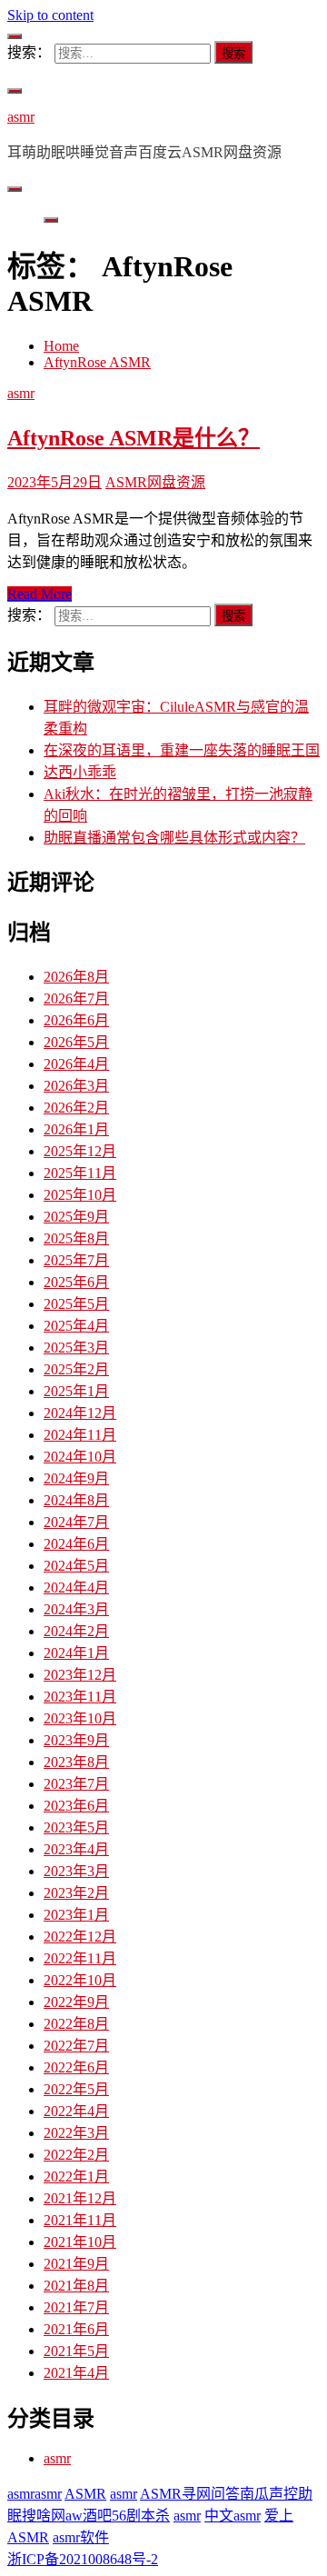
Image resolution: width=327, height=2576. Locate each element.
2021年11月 (80, 2220)
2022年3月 (76, 2133)
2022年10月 (80, 1980)
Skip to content (50, 15)
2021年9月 (76, 2264)
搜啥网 (44, 2516)
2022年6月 (76, 2067)
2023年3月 (76, 1871)
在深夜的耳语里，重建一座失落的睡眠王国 (182, 750)
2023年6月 (76, 1806)
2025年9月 (76, 1217)
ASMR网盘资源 (155, 482)
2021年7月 (76, 2307)
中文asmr (233, 2516)
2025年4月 (76, 1326)
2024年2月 (76, 1631)
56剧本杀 (141, 2516)
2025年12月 (80, 1151)
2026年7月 (76, 998)
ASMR (85, 2494)
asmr (21, 117)
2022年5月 (76, 2089)
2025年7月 (76, 1260)
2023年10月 (80, 1718)
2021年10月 (80, 2242)
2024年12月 (80, 1413)
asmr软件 (81, 2537)
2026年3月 (76, 1086)
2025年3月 (76, 1348)
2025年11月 (80, 1173)
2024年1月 (76, 1653)
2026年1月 (76, 1129)
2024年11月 (80, 1435)
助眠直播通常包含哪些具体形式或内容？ (174, 838)
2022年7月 (76, 2046)
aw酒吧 (89, 2516)
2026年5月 (76, 1042)
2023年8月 (76, 1762)
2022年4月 (76, 2111)
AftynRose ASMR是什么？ (134, 438)
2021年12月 (80, 2198)
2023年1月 (76, 1915)
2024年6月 (76, 1544)
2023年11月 (80, 1697)
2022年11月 (80, 1958)
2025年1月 (76, 1391)
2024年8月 (76, 1500)
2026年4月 (76, 1064)
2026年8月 (76, 977)
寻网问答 (211, 2494)
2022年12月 (80, 1937)
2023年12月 (80, 1675)
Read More (40, 594)
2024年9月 (76, 1478)
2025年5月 (76, 1304)
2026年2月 (76, 1108)
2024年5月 (76, 1566)
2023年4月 (76, 1849)
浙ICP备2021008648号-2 (83, 2559)
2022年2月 (76, 2155)
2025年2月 (76, 1369)
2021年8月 (76, 2286)
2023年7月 (76, 1784)
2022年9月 (76, 2002)
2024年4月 (76, 1588)
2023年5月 (76, 1827)
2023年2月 (76, 1893)
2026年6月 (76, 1020)
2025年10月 (80, 1195)
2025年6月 (76, 1282)
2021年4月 (76, 2373)
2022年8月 (76, 2024)
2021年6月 (76, 2329)
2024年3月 (76, 1609)
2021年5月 (76, 2351)
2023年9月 (76, 1740)
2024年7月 (76, 1522)
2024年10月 (80, 1457)
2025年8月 (76, 1238)
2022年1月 (76, 2177)
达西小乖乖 (80, 772)
